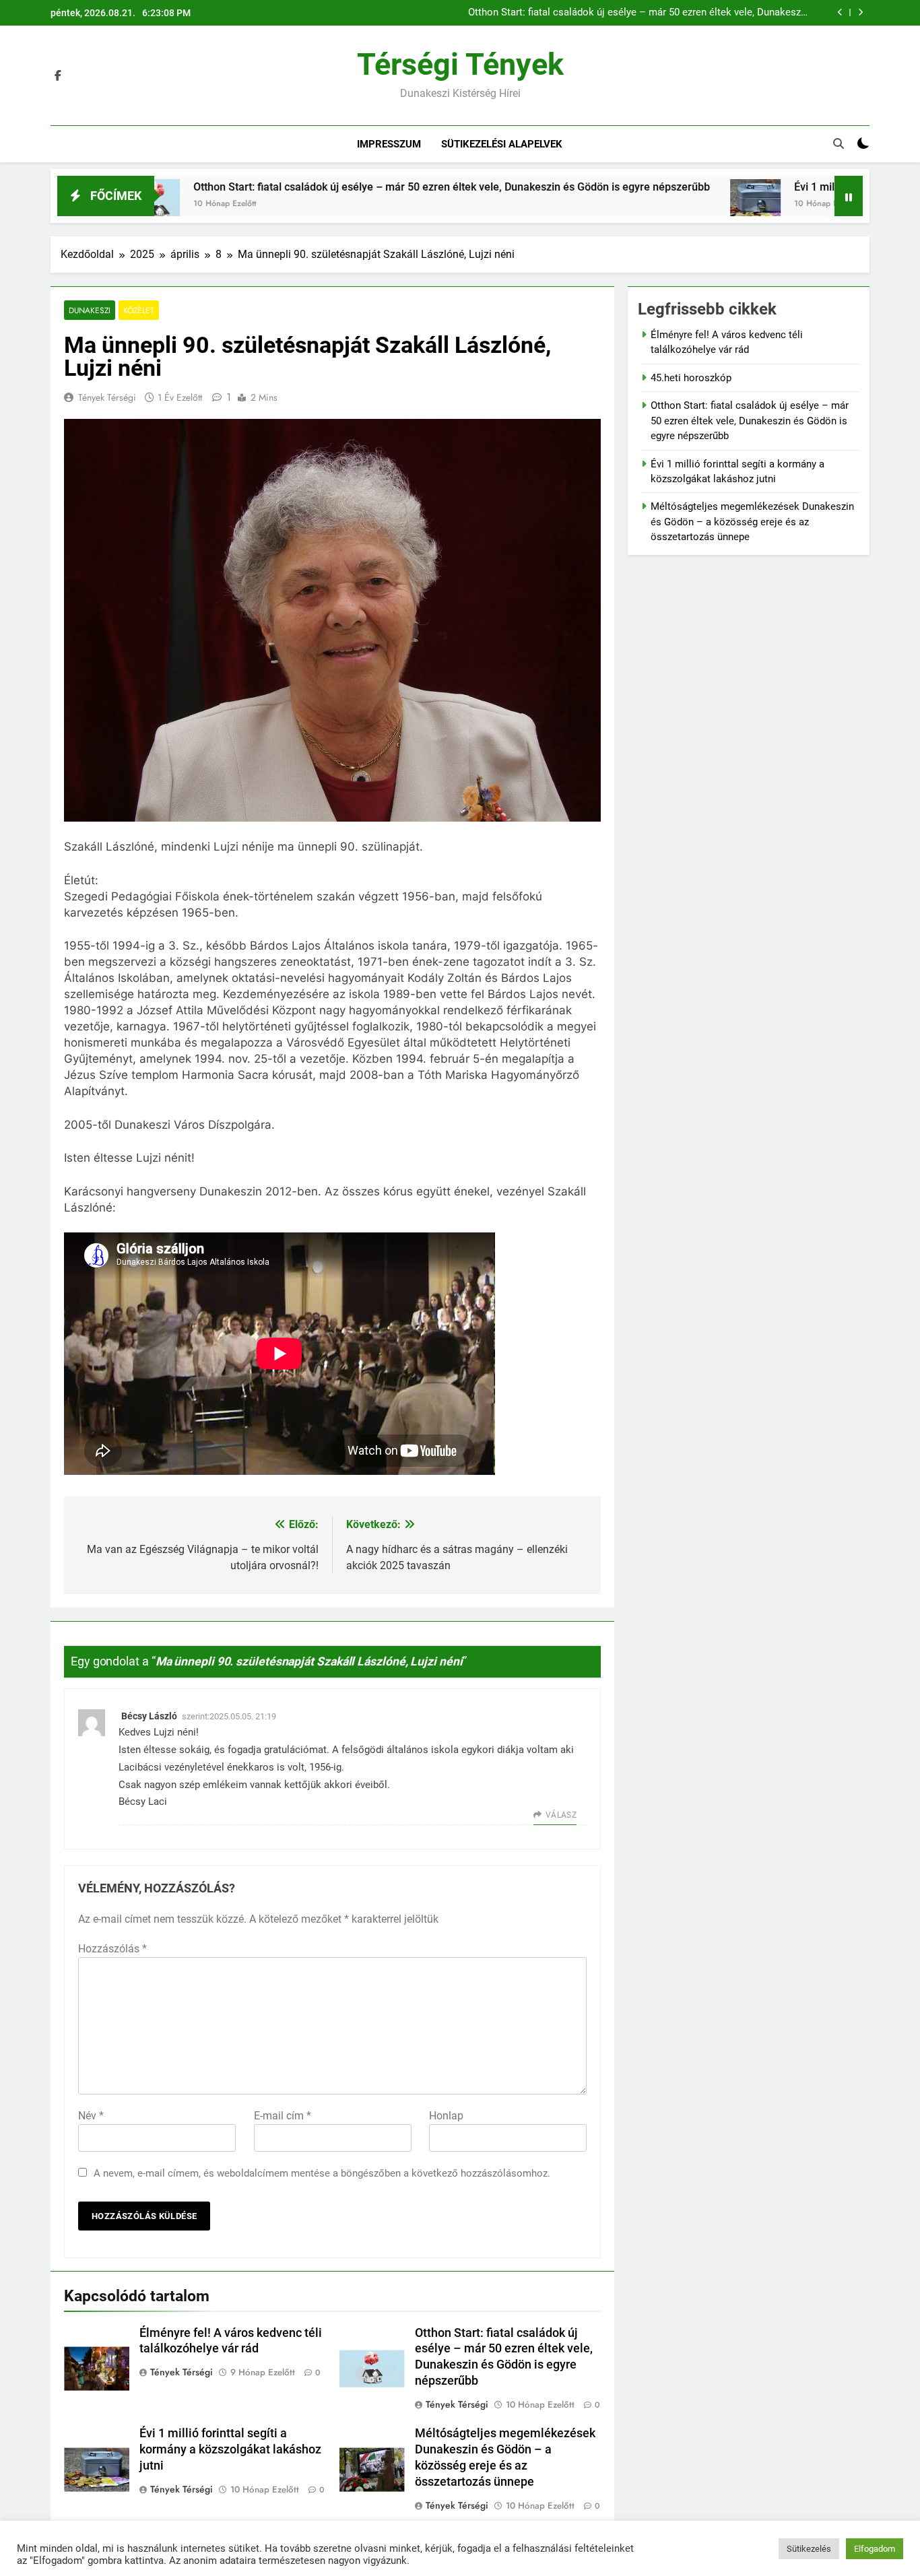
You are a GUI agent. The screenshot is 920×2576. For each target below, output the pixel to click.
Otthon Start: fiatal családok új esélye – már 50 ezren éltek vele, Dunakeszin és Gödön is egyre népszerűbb (638, 13)
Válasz (561, 1815)
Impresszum (389, 144)
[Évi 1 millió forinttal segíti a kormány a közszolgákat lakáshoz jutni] (648, 204)
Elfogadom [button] (875, 2549)
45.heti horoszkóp (691, 378)
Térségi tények (460, 64)
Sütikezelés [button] (809, 2549)
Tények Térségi (107, 397)
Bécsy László (149, 1716)
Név (91, 2116)
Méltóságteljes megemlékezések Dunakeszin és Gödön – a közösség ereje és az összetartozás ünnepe (752, 522)
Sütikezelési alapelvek (502, 144)
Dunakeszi (90, 310)
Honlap (446, 2116)
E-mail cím (283, 2116)
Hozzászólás (112, 1949)
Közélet (139, 310)
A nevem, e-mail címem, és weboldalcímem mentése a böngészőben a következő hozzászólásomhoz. (322, 2173)
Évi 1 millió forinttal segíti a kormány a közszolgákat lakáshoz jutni (230, 2449)
